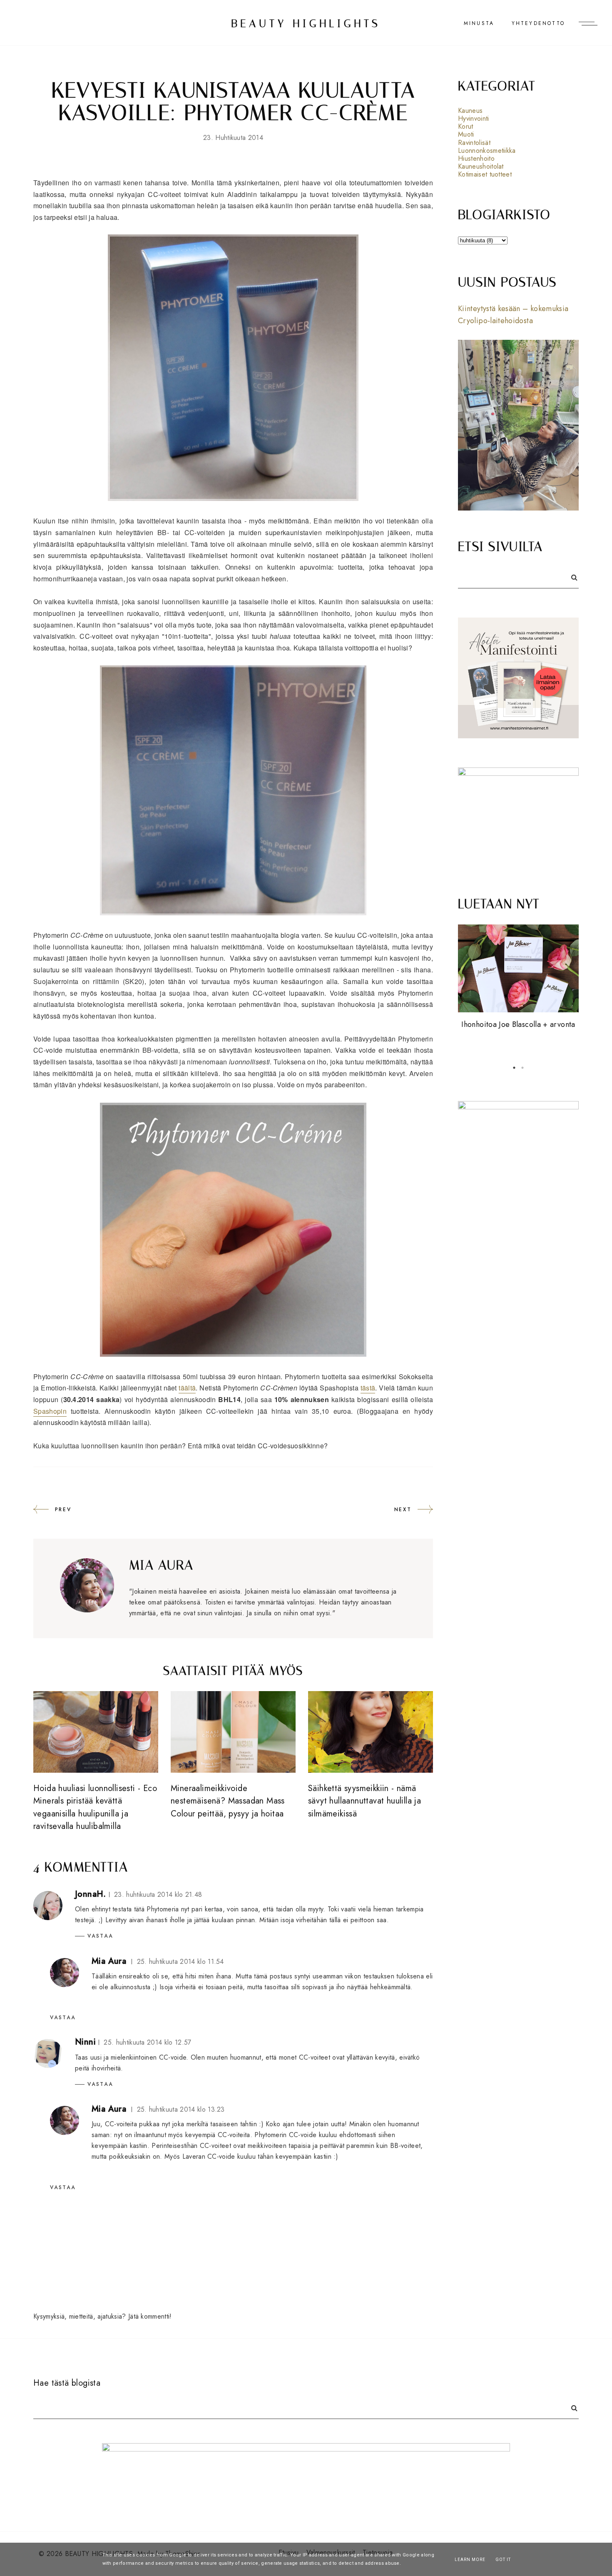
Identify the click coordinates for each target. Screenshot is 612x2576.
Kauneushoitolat (481, 166)
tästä (368, 1388)
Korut (466, 126)
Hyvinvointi (474, 118)
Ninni (85, 2042)
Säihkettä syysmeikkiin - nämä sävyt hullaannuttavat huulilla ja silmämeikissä (364, 1801)
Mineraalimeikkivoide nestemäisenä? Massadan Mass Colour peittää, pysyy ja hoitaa (228, 1801)
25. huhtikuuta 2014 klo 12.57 (147, 2042)
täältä (187, 1388)
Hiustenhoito (476, 158)
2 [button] (522, 1068)
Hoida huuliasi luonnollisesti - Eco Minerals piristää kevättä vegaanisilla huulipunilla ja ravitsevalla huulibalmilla (95, 1807)
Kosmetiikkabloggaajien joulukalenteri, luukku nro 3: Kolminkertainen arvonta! (518, 1037)
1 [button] (514, 1068)
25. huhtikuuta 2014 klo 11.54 (180, 1962)
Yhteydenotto (538, 23)
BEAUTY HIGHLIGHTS (306, 24)
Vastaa (100, 1936)
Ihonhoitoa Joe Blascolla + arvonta (518, 1024)
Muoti (466, 134)
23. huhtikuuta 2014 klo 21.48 (158, 1895)
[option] (518, 978)
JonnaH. (91, 1894)
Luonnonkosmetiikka (487, 151)
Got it (503, 2560)
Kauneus (470, 111)
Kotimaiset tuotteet (485, 174)
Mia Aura (109, 1961)
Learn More (470, 2560)
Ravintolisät (474, 143)
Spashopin (50, 1411)
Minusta (479, 23)
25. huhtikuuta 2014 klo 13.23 (181, 2109)
